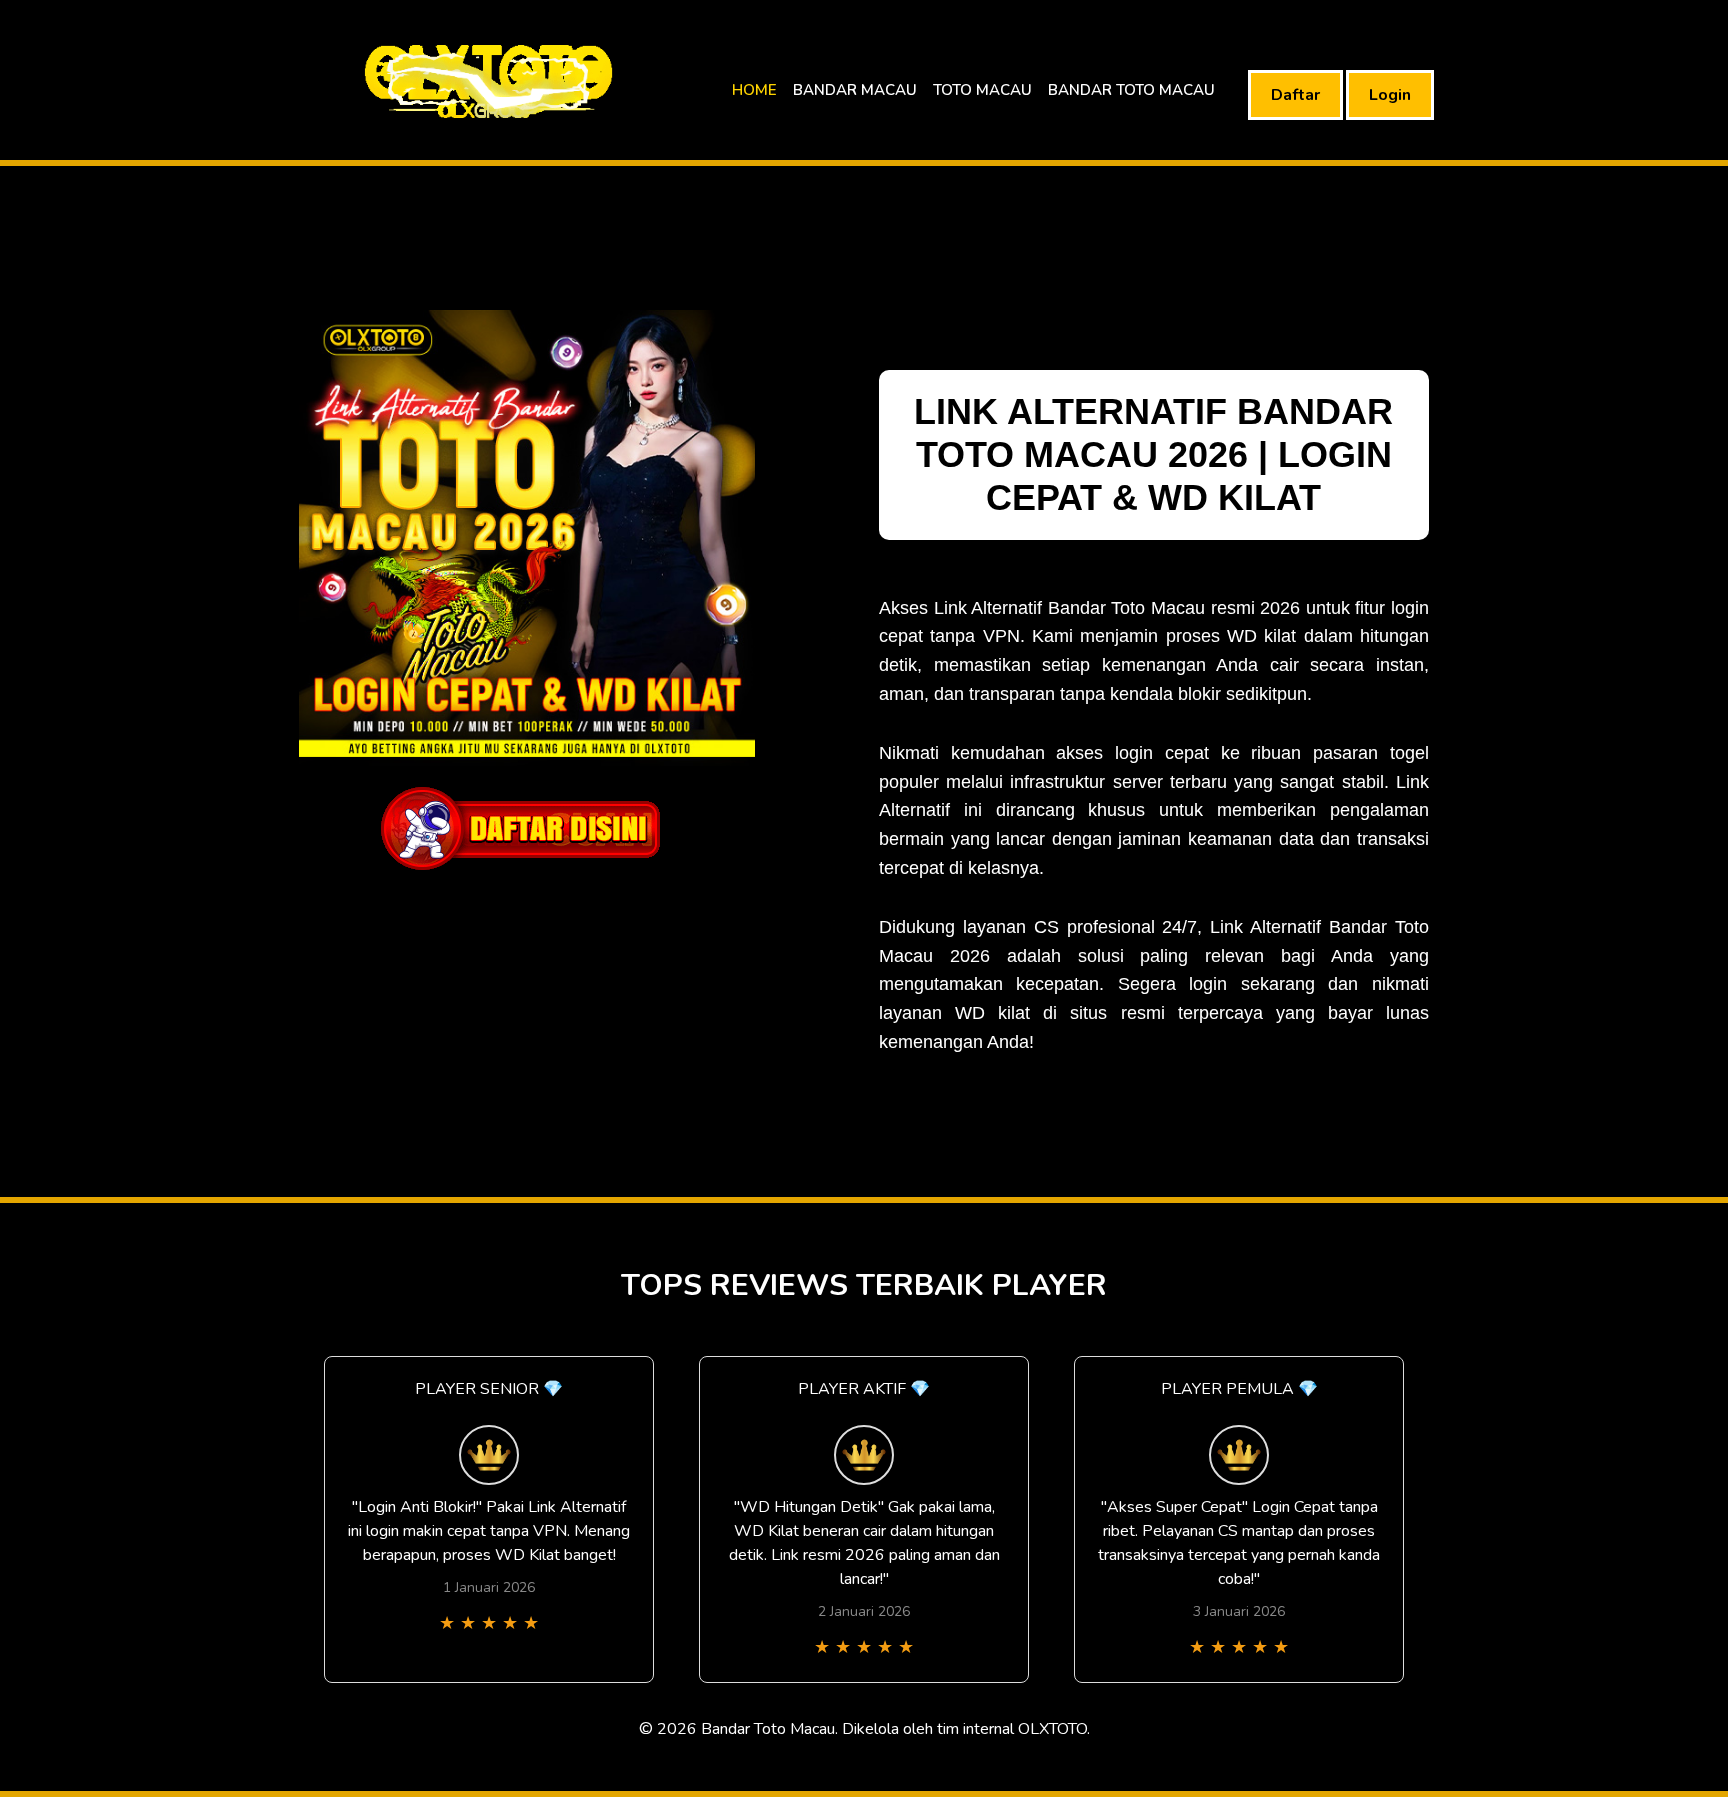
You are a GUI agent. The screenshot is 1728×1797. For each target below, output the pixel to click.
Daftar (1295, 95)
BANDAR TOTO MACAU (1131, 90)
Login (1390, 95)
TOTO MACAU (982, 90)
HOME (754, 90)
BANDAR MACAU (855, 90)
